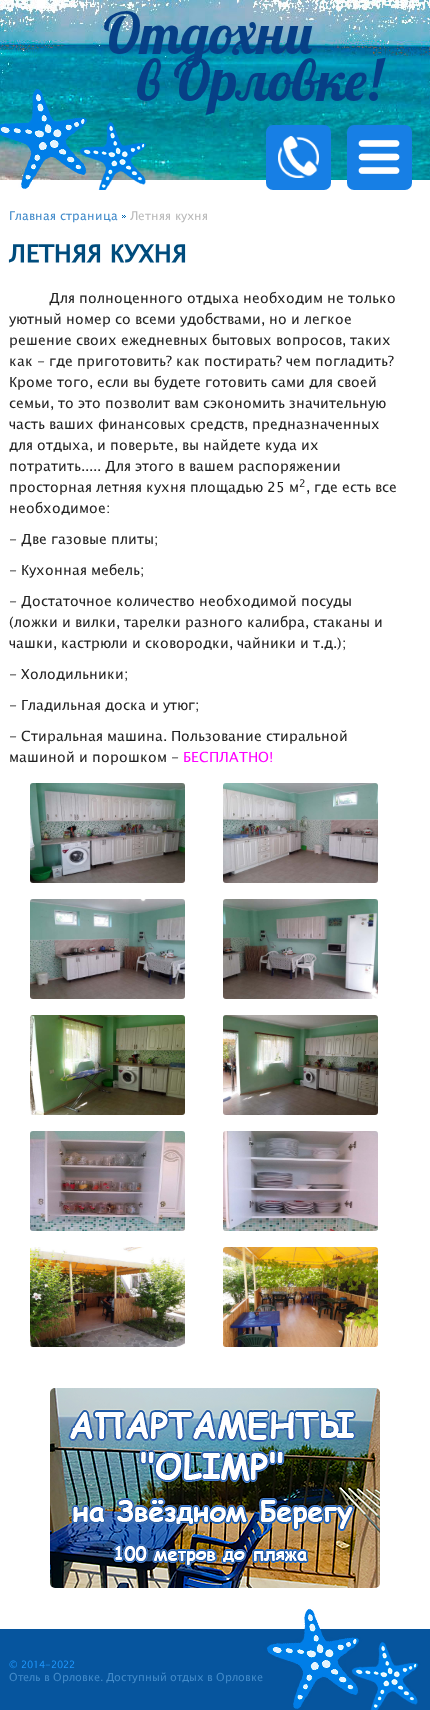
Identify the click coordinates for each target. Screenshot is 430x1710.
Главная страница (63, 216)
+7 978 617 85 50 (328, 125)
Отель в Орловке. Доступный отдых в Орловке (136, 1677)
